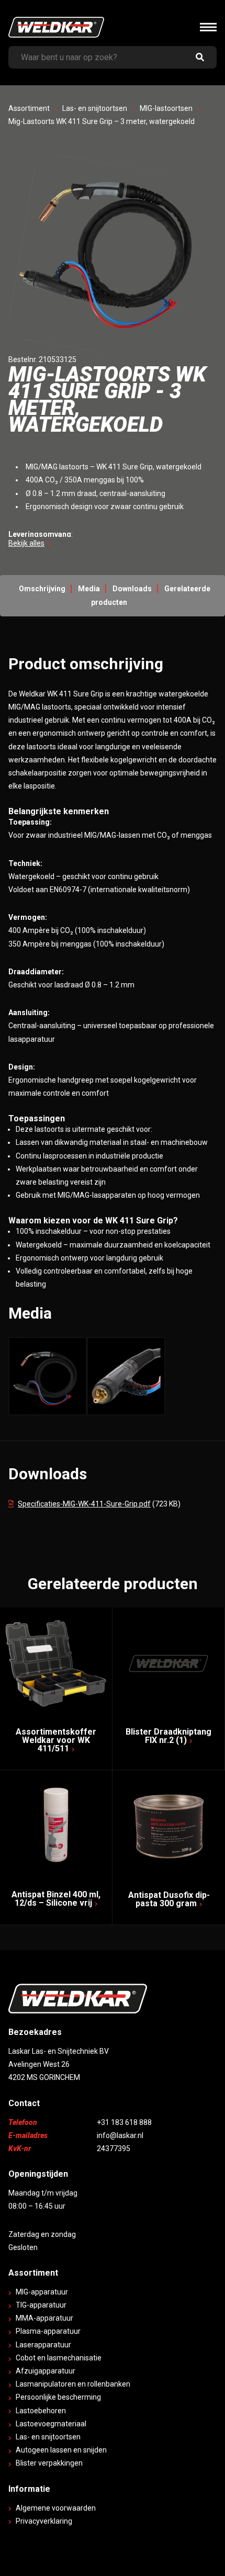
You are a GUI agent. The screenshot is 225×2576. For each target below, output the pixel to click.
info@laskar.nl (120, 2135)
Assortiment (29, 108)
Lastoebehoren (41, 2411)
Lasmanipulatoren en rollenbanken (73, 2384)
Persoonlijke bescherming (58, 2397)
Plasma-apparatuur (48, 2331)
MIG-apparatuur (42, 2292)
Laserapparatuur (43, 2345)
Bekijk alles (26, 543)
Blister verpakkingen (49, 2463)
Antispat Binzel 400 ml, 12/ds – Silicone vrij (56, 1899)
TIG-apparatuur (41, 2305)
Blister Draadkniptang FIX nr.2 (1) (168, 1736)
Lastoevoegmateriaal (51, 2424)
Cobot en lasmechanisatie (59, 2358)
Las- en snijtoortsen (95, 108)
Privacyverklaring (44, 2521)
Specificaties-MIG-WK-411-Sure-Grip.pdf (84, 1504)
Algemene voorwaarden (56, 2508)
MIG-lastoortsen (166, 108)
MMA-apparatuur (44, 2318)
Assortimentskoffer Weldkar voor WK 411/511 (56, 1740)
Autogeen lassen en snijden (61, 2450)
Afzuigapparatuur (46, 2371)
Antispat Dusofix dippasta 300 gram (169, 1899)
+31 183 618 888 (124, 2122)
